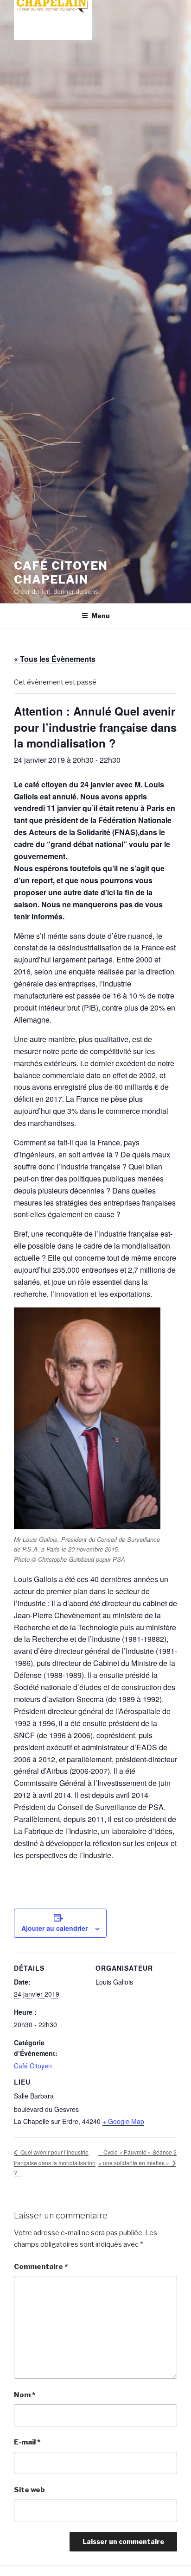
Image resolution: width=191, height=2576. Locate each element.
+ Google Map (123, 2121)
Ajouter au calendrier (54, 1928)
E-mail (27, 2442)
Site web (29, 2490)
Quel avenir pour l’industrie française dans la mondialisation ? (55, 2162)
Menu (101, 616)
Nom (25, 2395)
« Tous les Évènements (55, 659)
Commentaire (41, 2267)
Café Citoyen (33, 2066)
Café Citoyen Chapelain (61, 573)
